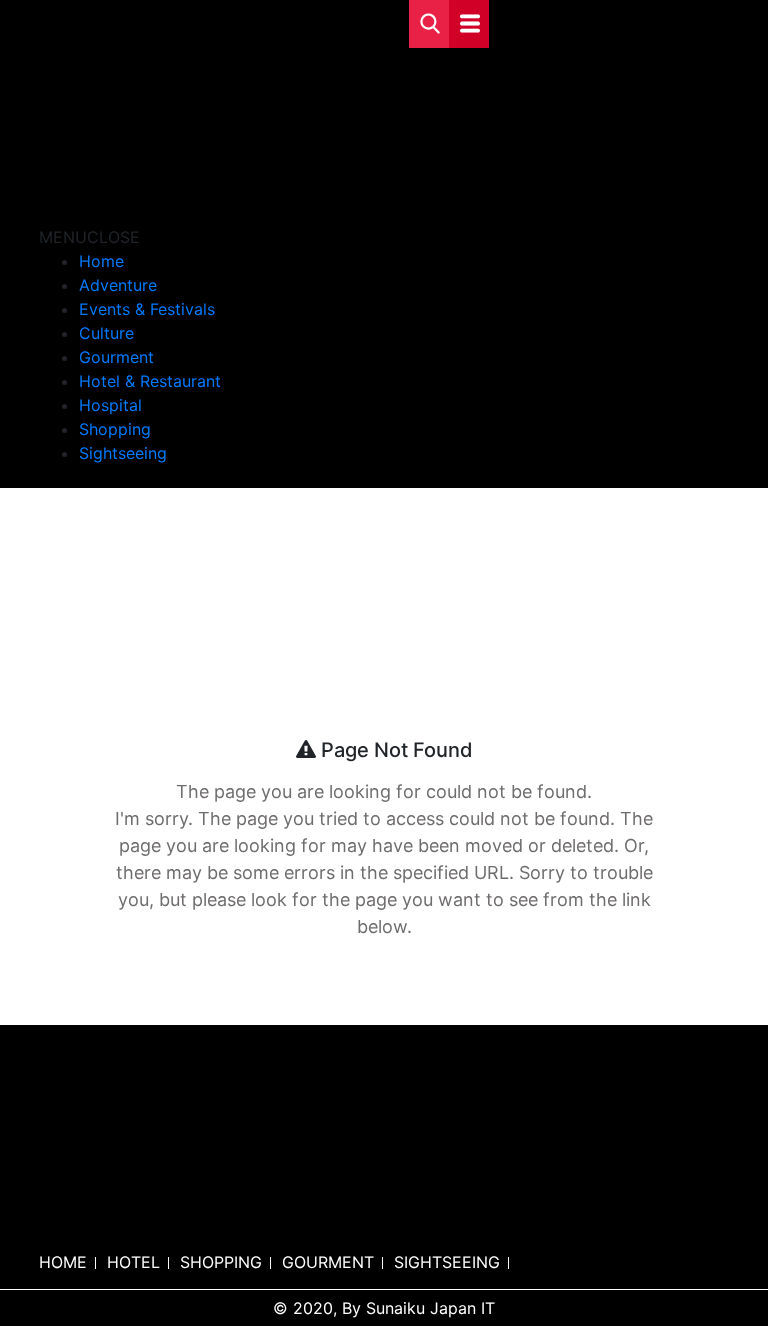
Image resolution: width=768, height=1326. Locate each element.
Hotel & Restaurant (150, 381)
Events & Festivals (147, 309)
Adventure (118, 285)
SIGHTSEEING (447, 1262)
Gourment (116, 357)
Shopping (115, 429)
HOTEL (133, 1262)
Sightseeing (123, 453)
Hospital (110, 405)
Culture (106, 333)
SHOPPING (221, 1262)
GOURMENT (328, 1262)
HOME (63, 1262)
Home (101, 261)
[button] (89, 237)
